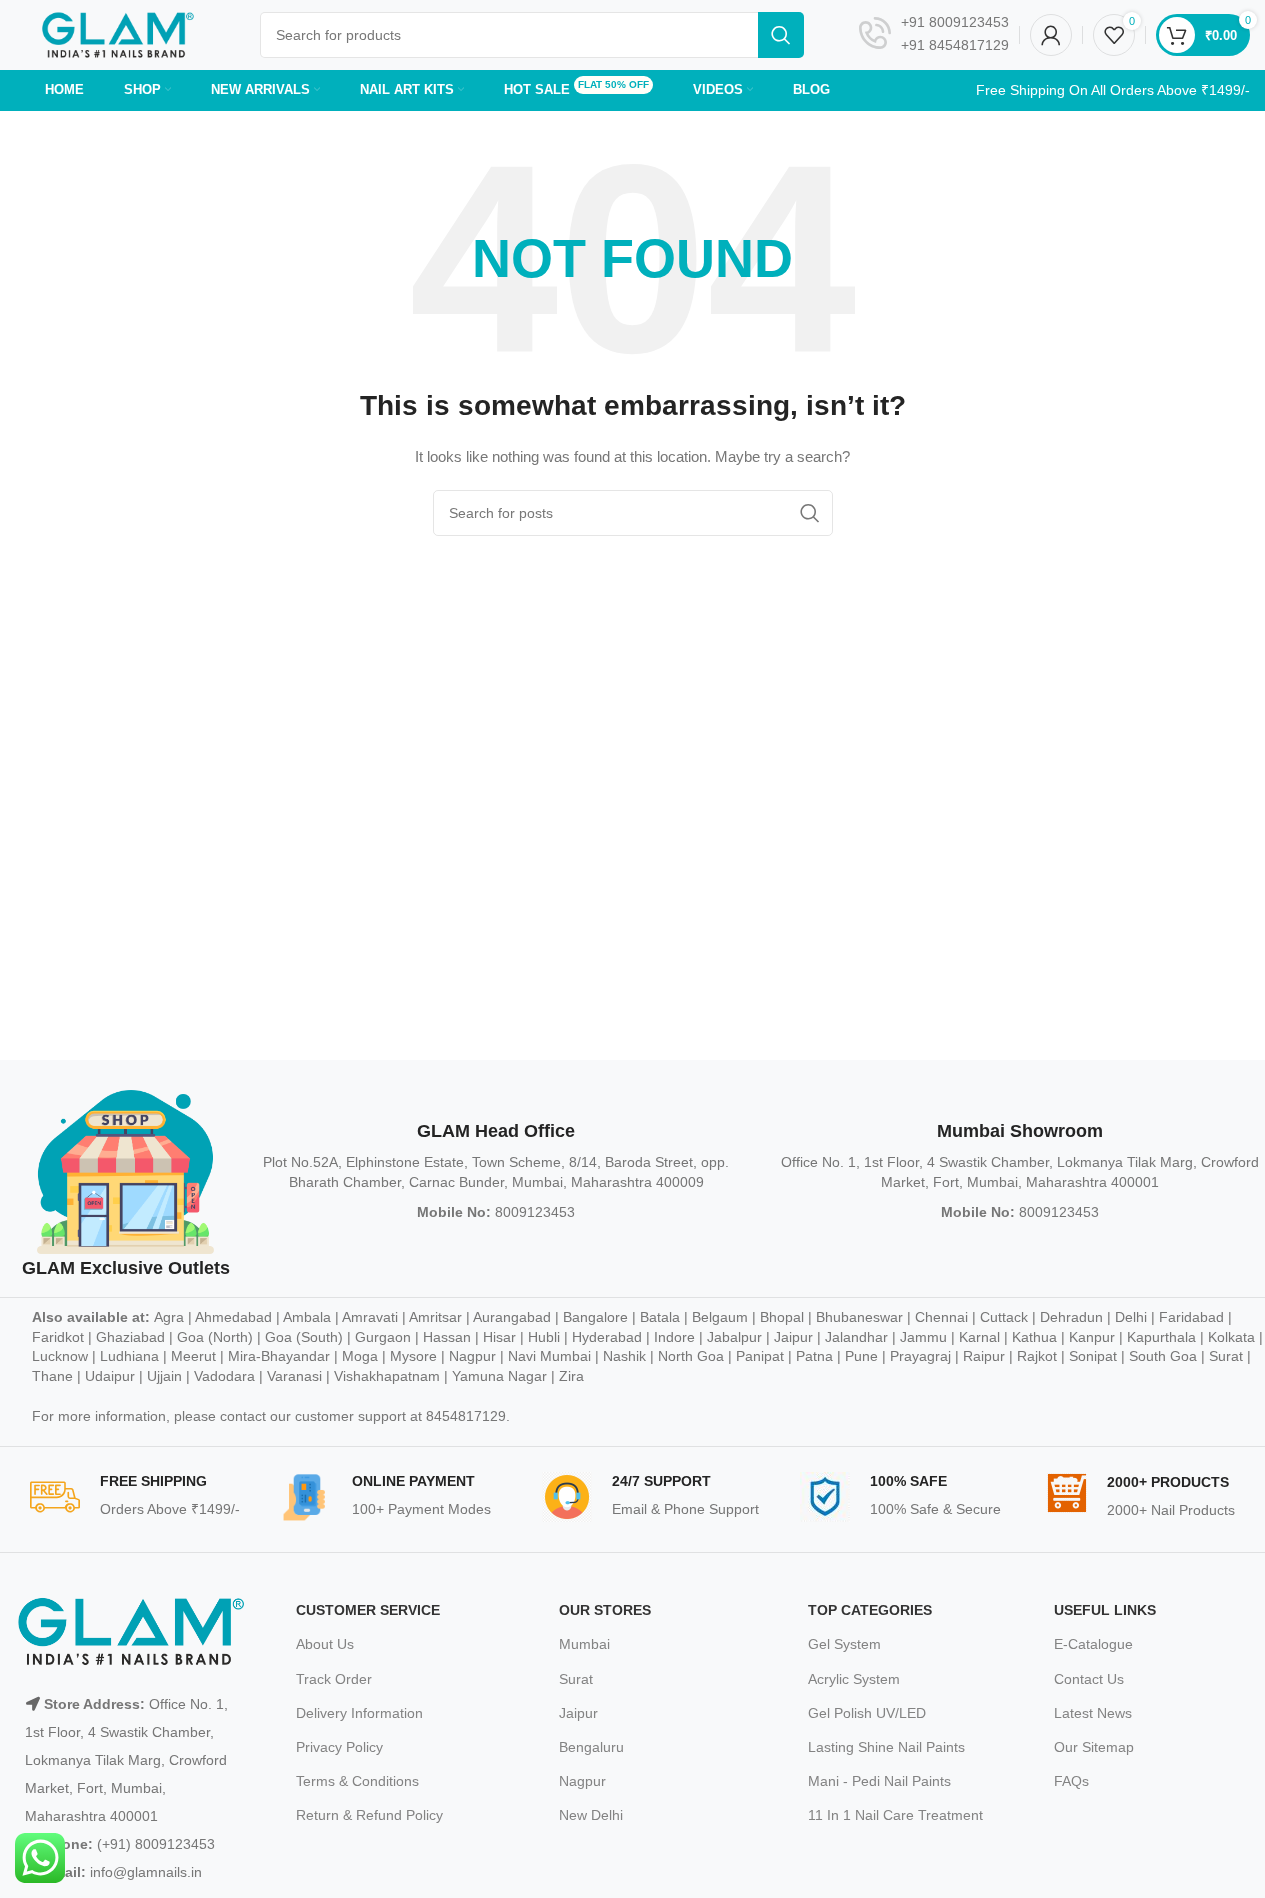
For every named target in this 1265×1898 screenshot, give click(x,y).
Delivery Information (359, 1713)
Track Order (334, 1679)
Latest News (1093, 1713)
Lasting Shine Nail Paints (886, 1747)
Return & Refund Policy (369, 1815)
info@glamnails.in (146, 1872)
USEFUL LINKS (1105, 1610)
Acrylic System (854, 1679)
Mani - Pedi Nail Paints (879, 1781)
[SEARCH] (781, 35)
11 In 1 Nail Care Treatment (895, 1815)
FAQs (1071, 1781)
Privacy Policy (339, 1747)
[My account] (1051, 35)
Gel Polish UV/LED (867, 1713)
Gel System (844, 1644)
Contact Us (1089, 1679)
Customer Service (368, 1610)
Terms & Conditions (357, 1781)
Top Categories (870, 1610)
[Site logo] (117, 34)
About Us (325, 1644)
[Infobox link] (934, 35)
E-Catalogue (1093, 1644)
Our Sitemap (1094, 1747)
